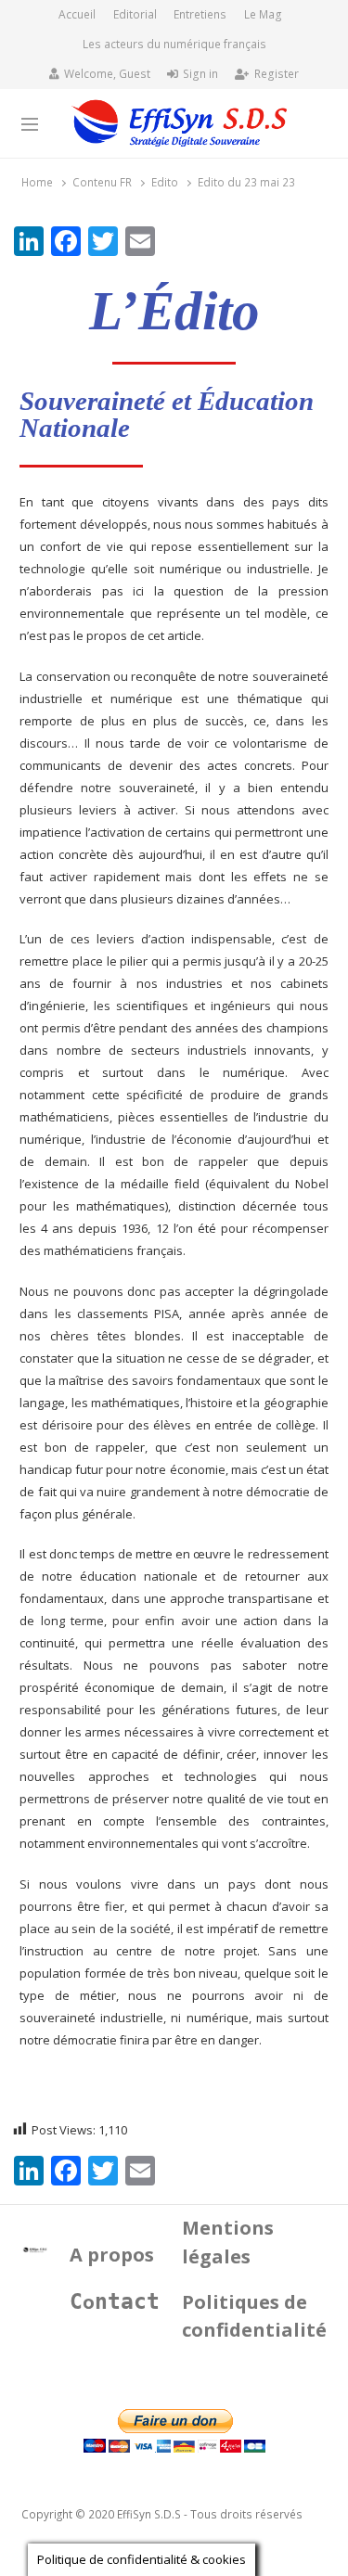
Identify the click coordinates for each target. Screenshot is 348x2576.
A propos (112, 2255)
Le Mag (263, 14)
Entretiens (200, 14)
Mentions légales (228, 2242)
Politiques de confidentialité (254, 2316)
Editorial (135, 14)
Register (277, 74)
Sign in (200, 74)
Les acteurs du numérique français (174, 44)
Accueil (77, 14)
